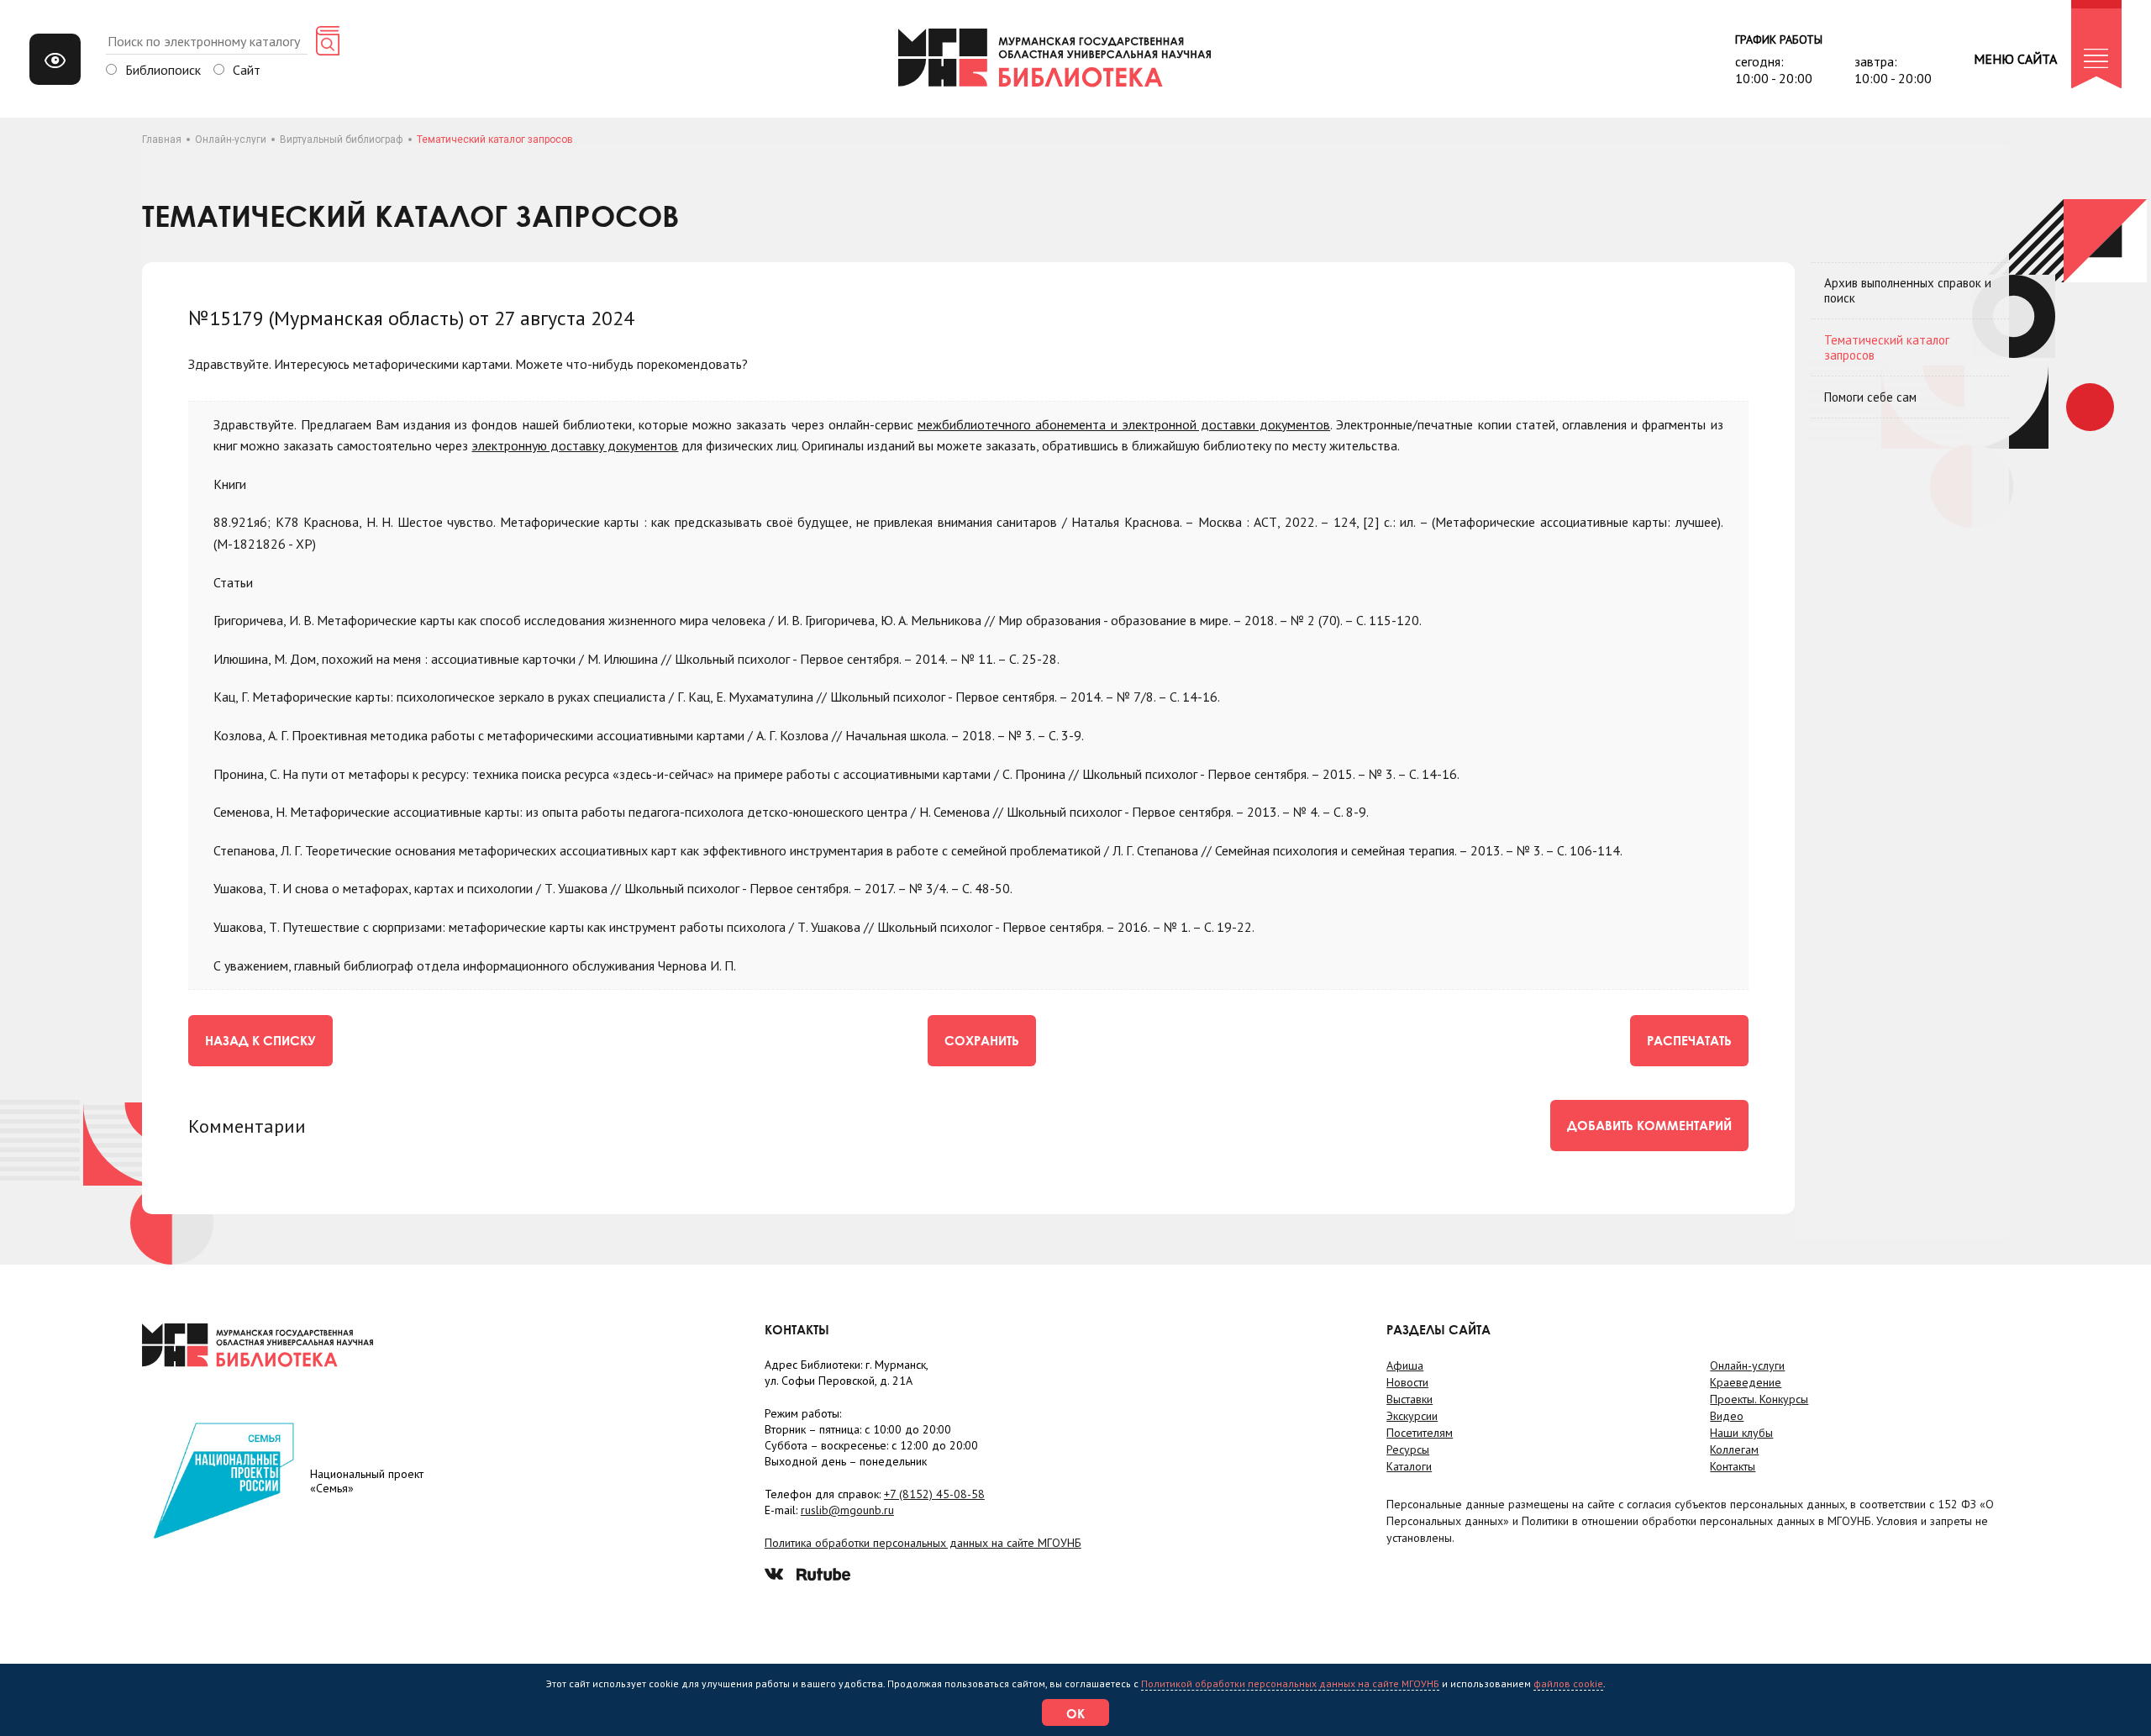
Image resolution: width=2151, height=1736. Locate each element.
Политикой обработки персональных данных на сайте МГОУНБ (1290, 1683)
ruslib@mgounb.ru (847, 1510)
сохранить (982, 1040)
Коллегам (1734, 1449)
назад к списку (260, 1040)
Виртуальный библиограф (342, 139)
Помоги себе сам (1870, 397)
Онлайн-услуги (231, 139)
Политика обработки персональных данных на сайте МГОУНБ (923, 1543)
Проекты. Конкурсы (1759, 1399)
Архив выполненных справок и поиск (1908, 290)
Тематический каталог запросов (1887, 347)
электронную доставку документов (575, 445)
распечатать (1689, 1040)
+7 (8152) (934, 1494)
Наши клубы (1741, 1433)
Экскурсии (1412, 1416)
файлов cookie (1568, 1683)
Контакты (1733, 1466)
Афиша (1405, 1365)
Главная (162, 139)
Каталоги (1409, 1466)
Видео (1727, 1416)
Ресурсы (1408, 1449)
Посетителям (1420, 1433)
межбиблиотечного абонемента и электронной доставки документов (1124, 424)
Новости (1407, 1382)
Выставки (1409, 1399)
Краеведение (1746, 1382)
